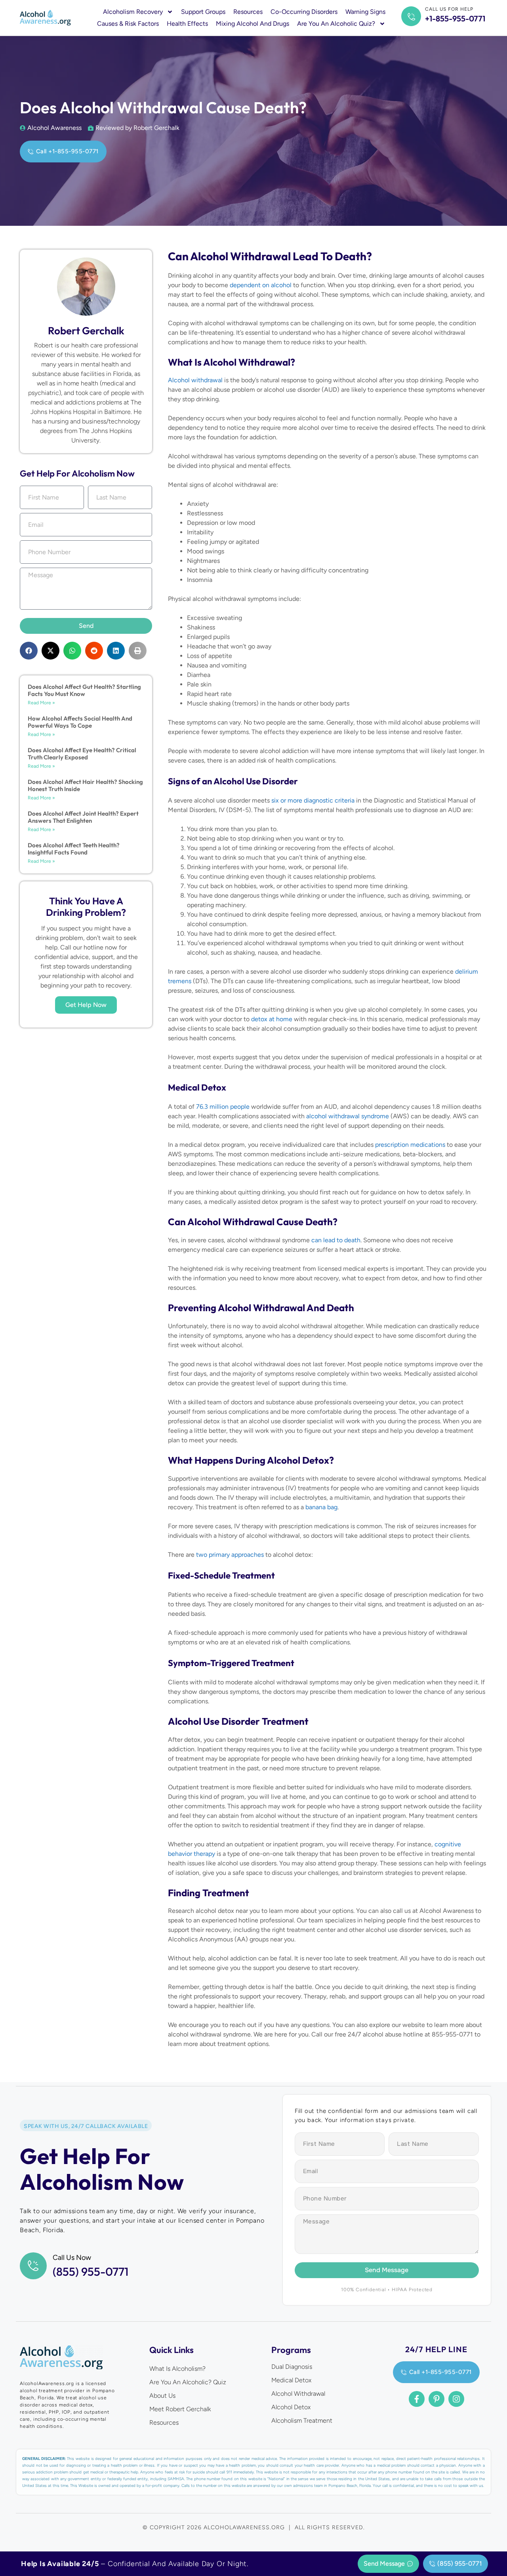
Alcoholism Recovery (133, 12)
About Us (162, 2396)
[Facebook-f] (417, 2399)
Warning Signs (365, 12)
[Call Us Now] (33, 2266)
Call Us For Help (449, 9)
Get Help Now (86, 1005)
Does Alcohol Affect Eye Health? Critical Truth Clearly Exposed (82, 754)
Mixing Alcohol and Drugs (253, 24)
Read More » (41, 703)
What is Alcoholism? (177, 2369)
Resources (248, 12)
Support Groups (203, 12)
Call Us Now (72, 2258)
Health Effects (187, 24)
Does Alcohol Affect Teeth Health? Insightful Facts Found (74, 849)
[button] (29, 651)
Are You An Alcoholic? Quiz (188, 2382)
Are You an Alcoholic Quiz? (336, 24)
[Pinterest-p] (436, 2399)
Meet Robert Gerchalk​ (180, 2409)
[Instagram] (456, 2399)
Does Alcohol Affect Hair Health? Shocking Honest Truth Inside (85, 785)
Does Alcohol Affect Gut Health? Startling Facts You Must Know (84, 690)
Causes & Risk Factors (128, 24)
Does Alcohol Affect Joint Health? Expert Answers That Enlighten (83, 817)
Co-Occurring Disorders (304, 12)
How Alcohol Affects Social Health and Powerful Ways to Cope (80, 722)
